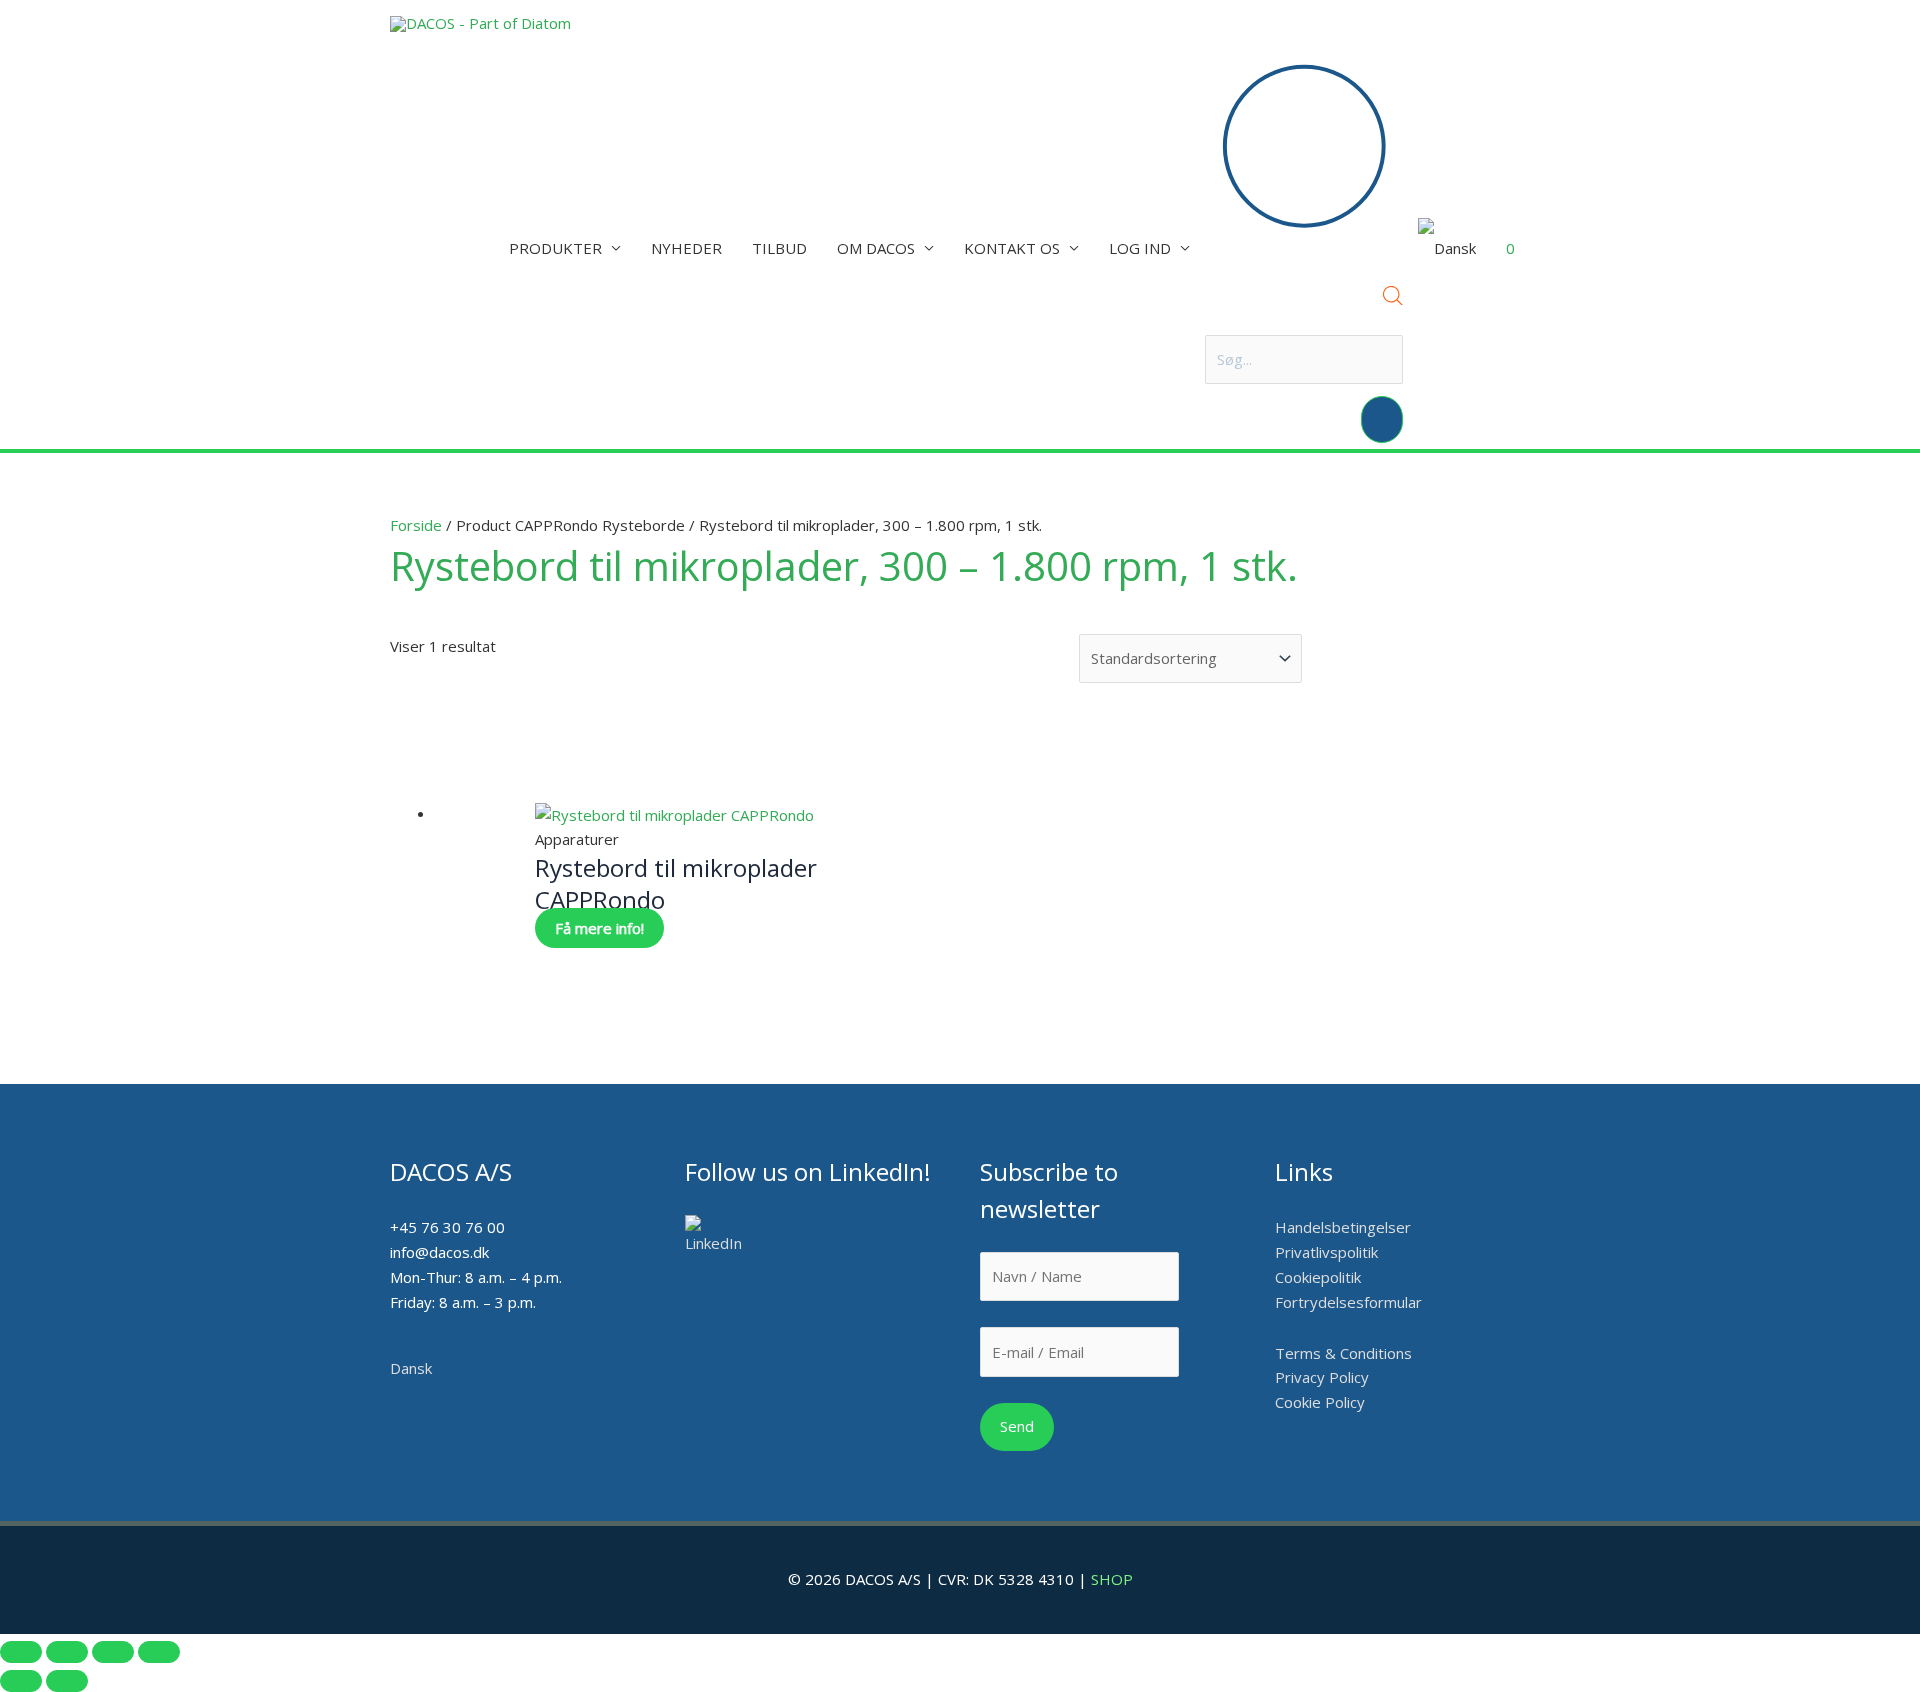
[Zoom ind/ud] (21, 1652)
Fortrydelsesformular (1348, 1302)
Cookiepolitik (1320, 1277)
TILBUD (779, 248)
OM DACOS (876, 248)
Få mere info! (599, 928)
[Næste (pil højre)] (67, 1681)
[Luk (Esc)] (159, 1652)
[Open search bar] (1393, 299)
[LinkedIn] (720, 1235)
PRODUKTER (555, 248)
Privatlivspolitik (1326, 1252)
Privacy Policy (1322, 1377)
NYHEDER (686, 248)
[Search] (1382, 419)
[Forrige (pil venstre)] (21, 1681)
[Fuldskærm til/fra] (67, 1652)
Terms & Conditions (1343, 1353)
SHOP (1112, 1579)
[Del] (113, 1652)
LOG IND (1140, 248)
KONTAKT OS (1012, 248)
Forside (416, 525)
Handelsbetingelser (1343, 1227)
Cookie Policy (1320, 1402)
